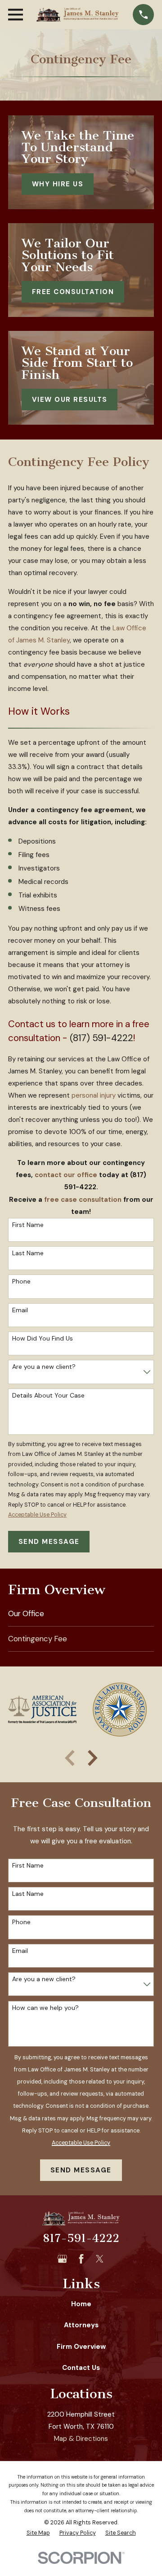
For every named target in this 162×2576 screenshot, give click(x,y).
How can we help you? (45, 2008)
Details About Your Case (48, 1396)
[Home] (78, 15)
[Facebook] (81, 2259)
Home (81, 2304)
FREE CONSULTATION (73, 292)
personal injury (94, 1095)
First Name (28, 1225)
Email (20, 1310)
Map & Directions (81, 2439)
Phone (21, 1281)
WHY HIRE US (58, 184)
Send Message (49, 1542)
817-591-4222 (81, 2238)
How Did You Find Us (43, 1339)
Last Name (28, 1253)
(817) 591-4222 (101, 1038)
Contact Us (81, 2368)
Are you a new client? (44, 1367)
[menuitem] (81, 1614)
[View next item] (93, 1758)
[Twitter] (100, 2259)
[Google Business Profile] (62, 2259)
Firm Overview (81, 2347)
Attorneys (81, 2325)
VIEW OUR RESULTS (70, 400)
